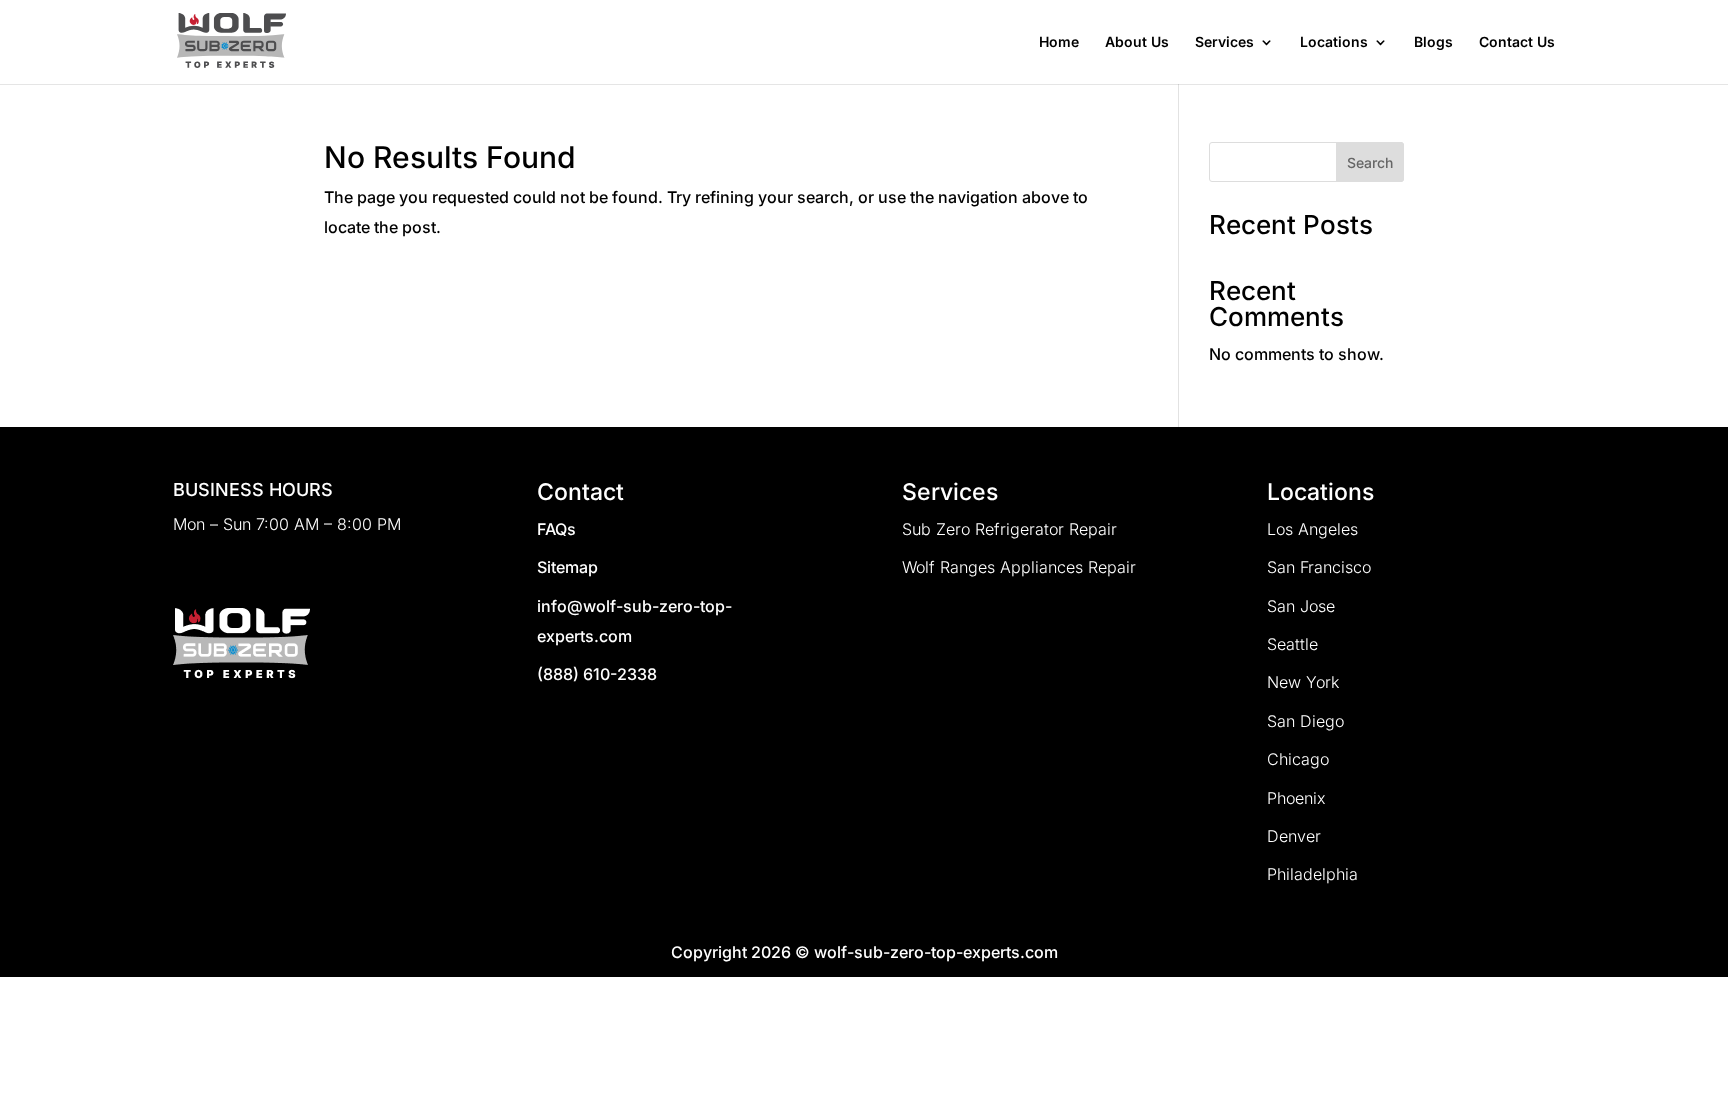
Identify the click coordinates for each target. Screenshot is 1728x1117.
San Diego (1305, 721)
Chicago (1298, 759)
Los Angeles (1312, 529)
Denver (1294, 836)
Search (1370, 162)
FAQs (556, 529)
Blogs (1433, 42)
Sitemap (567, 567)
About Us (1137, 42)
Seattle (1292, 644)
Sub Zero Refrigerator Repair (1009, 529)
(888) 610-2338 (597, 674)
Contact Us (1517, 42)
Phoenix (1296, 798)
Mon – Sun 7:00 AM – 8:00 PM (287, 524)
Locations (1334, 42)
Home (1059, 42)
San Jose (1301, 606)
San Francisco (1319, 567)
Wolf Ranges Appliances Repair (1019, 567)
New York (1303, 682)
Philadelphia (1312, 874)
